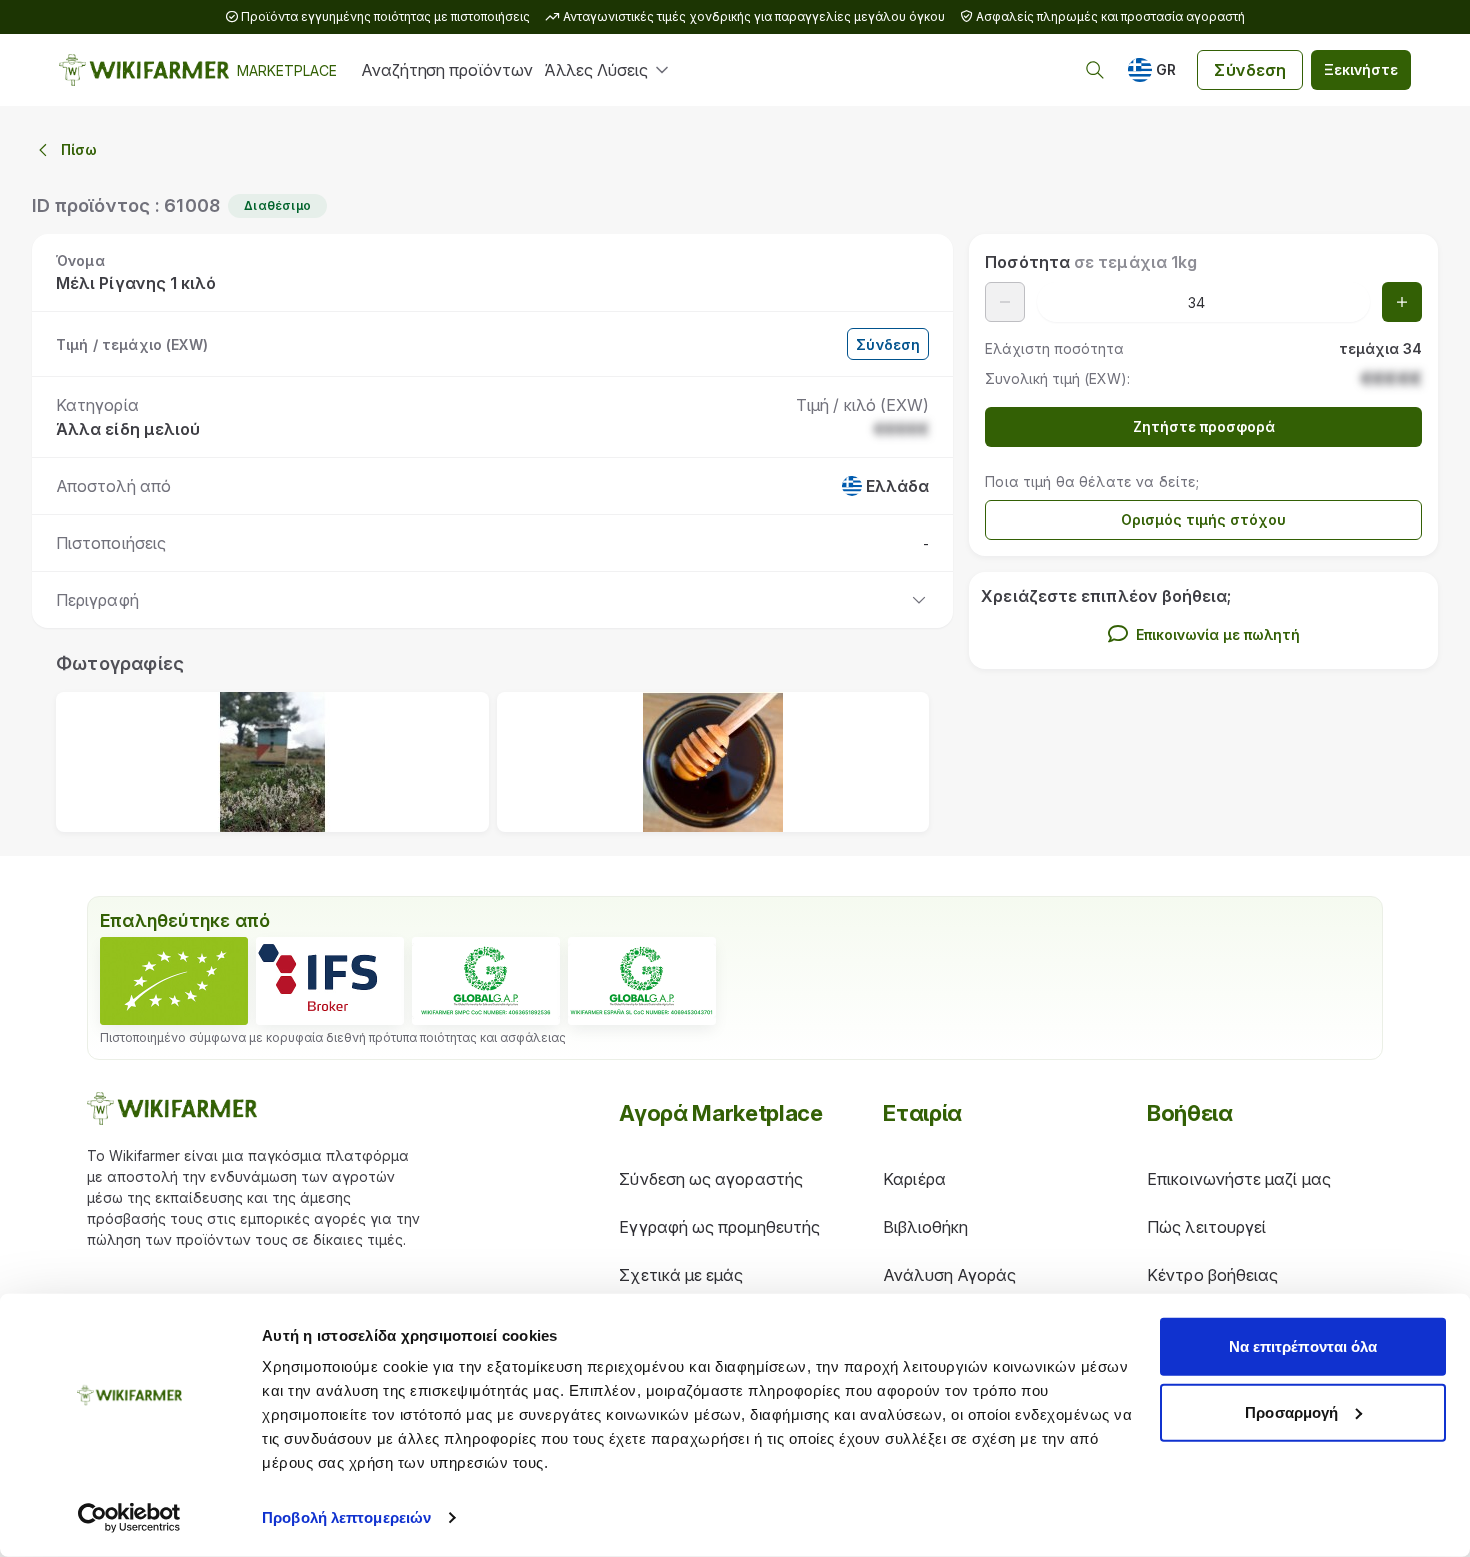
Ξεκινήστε (1361, 69)
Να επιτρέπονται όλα (1303, 1346)
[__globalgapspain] (642, 981)
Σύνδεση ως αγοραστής (711, 1179)
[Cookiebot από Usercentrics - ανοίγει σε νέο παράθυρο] (129, 1518)
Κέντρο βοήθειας (1212, 1275)
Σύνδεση (1250, 70)
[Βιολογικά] (174, 981)
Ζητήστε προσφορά (1204, 426)
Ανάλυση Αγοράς (949, 1275)
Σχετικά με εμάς (681, 1275)
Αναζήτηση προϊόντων (446, 70)
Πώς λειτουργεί (1206, 1227)
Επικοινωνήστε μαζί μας (1239, 1179)
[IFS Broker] (330, 981)
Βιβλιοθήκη (925, 1227)
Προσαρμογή (1291, 1411)
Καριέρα (914, 1179)
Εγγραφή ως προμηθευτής (719, 1227)
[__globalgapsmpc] (486, 981)
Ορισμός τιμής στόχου (1203, 519)
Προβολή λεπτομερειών (346, 1517)
